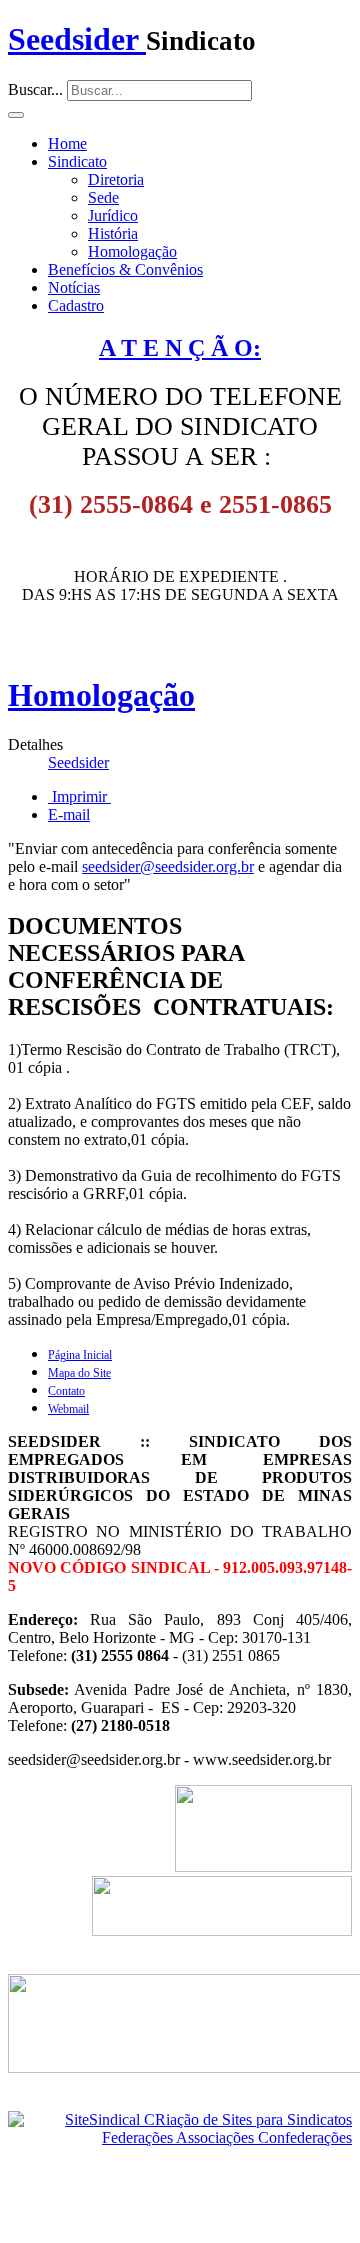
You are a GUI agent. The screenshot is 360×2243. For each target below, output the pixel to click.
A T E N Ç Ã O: (180, 348)
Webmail (68, 1409)
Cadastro (76, 305)
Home (67, 143)
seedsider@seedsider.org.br (168, 866)
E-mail (69, 814)
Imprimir (79, 796)
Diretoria (116, 179)
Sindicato (77, 161)
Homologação (132, 251)
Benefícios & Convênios (125, 269)
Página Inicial (80, 1355)
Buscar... (35, 89)
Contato (66, 1391)
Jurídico (113, 215)
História (113, 233)
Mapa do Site (79, 1373)
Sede (103, 197)
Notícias (74, 287)
